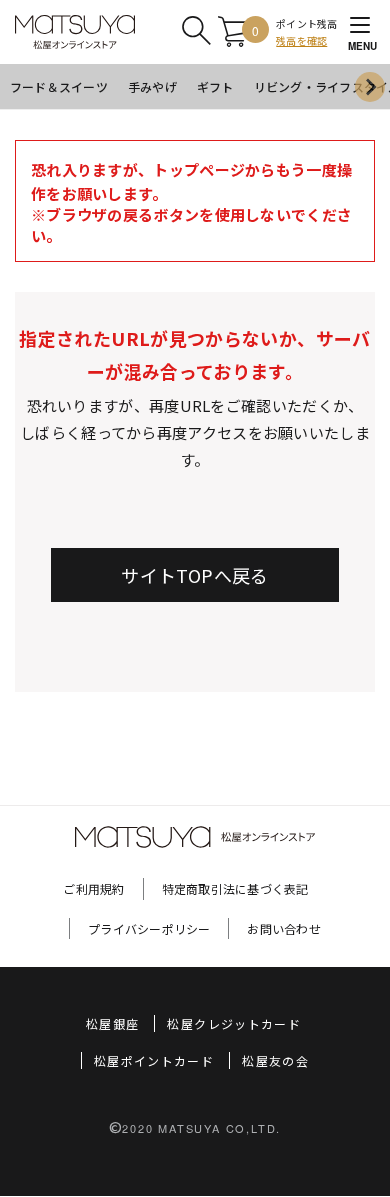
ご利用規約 (93, 888)
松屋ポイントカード (154, 1060)
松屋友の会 (275, 1060)
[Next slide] (370, 87)
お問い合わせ (283, 928)
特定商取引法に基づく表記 (235, 888)
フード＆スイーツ (59, 86)
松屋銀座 (112, 1023)
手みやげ (152, 86)
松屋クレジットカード (234, 1023)
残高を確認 (301, 40)
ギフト (215, 86)
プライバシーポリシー (149, 928)
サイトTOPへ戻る (194, 575)
